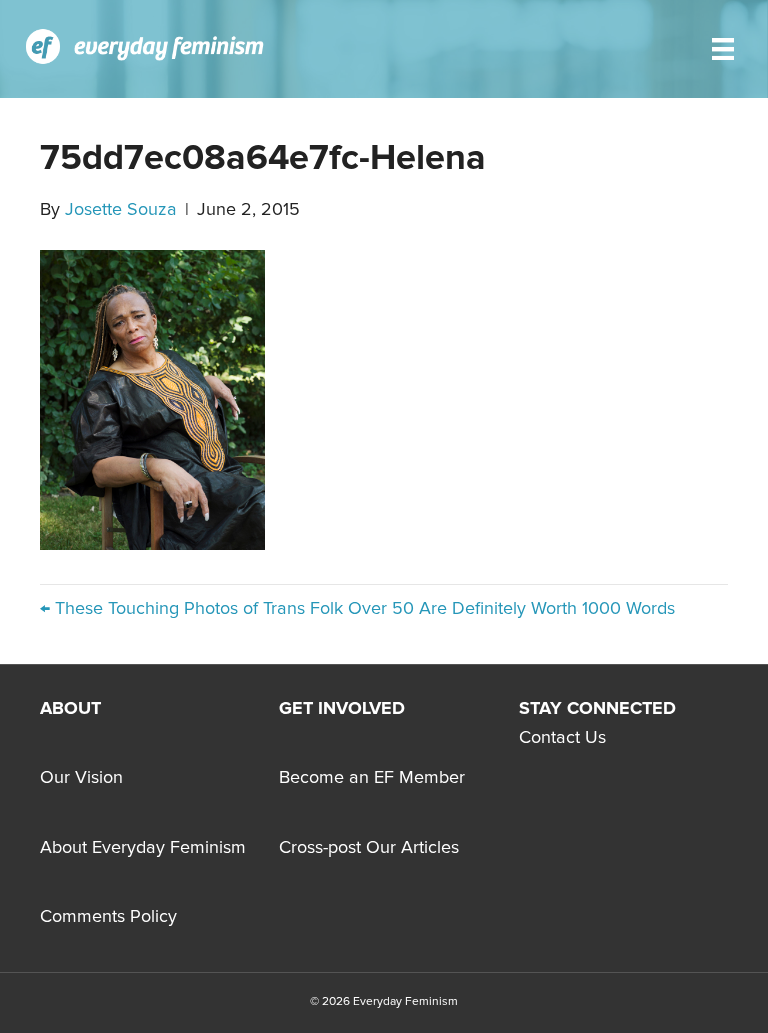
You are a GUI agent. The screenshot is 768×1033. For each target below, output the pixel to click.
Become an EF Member (372, 778)
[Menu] (723, 49)
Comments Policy (108, 917)
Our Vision (81, 778)
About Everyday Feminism (143, 848)
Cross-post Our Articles (369, 848)
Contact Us (562, 738)
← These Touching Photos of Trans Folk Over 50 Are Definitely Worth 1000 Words (357, 609)
